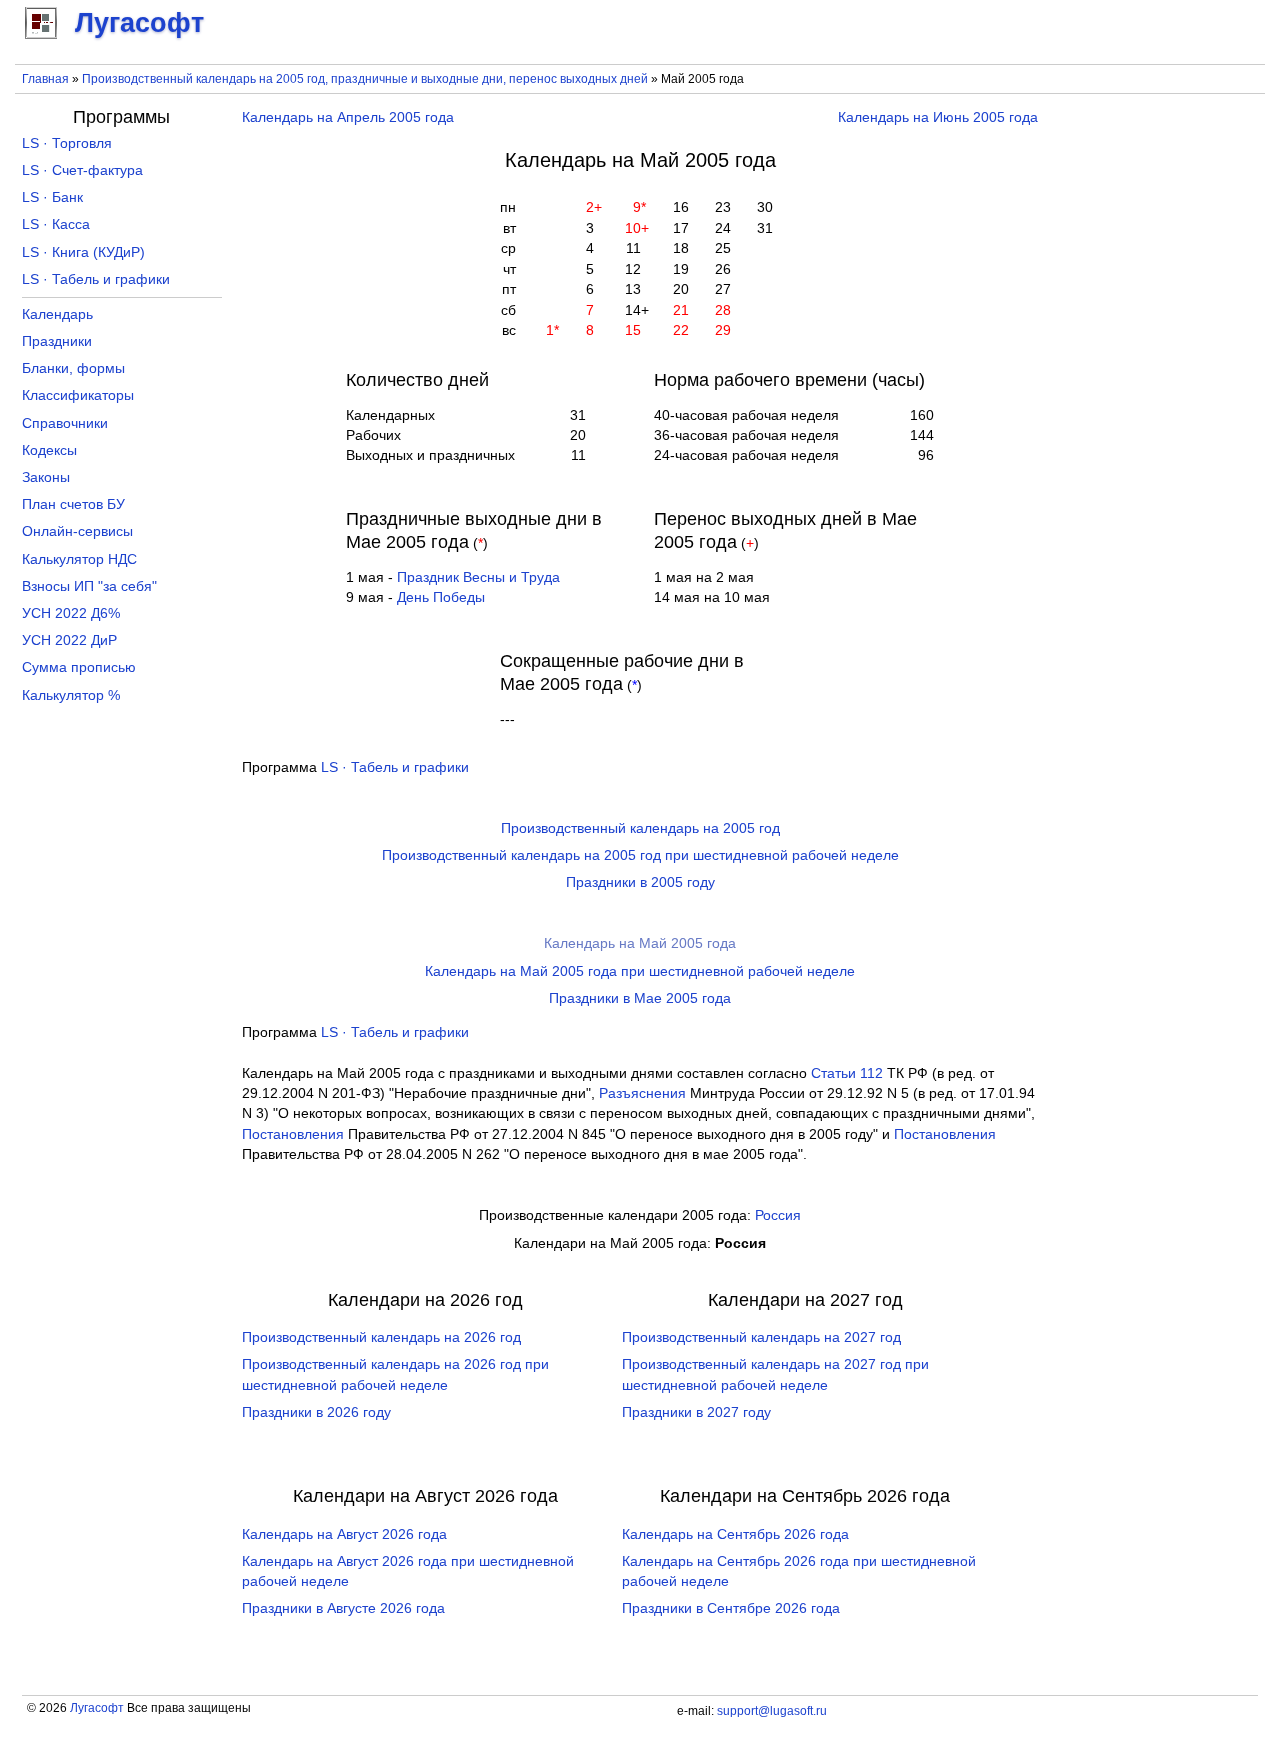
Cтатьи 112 (847, 1073)
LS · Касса (56, 224)
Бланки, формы (73, 368)
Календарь (57, 314)
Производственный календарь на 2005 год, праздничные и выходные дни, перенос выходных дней (365, 79)
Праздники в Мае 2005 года (640, 998)
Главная (45, 79)
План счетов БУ (73, 504)
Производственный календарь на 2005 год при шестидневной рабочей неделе (640, 855)
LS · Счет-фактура (82, 170)
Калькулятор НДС (79, 559)
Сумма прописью (79, 667)
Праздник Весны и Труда (478, 577)
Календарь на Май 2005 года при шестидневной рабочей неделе (640, 971)
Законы (46, 477)
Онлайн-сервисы (77, 531)
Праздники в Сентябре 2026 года (731, 1608)
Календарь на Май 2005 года (640, 943)
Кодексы (49, 450)
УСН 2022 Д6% (71, 613)
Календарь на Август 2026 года (344, 1534)
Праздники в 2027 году (696, 1412)
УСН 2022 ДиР (69, 640)
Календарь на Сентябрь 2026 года (735, 1534)
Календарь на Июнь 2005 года (938, 117)
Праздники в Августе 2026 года (343, 1608)
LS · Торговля (67, 143)
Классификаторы (78, 395)
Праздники (57, 341)
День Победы (441, 597)
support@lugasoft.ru (772, 1711)
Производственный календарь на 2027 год (761, 1337)
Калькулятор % (71, 695)
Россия (778, 1215)
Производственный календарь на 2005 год (640, 828)
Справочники (65, 423)
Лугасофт (97, 1708)
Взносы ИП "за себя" (89, 586)
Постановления (293, 1134)
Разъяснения (642, 1093)
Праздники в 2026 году (316, 1412)
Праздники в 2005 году (640, 882)
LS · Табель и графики (395, 767)
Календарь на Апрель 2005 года (348, 117)
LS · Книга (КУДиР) (83, 252)
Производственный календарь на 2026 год (381, 1337)
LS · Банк (52, 197)
